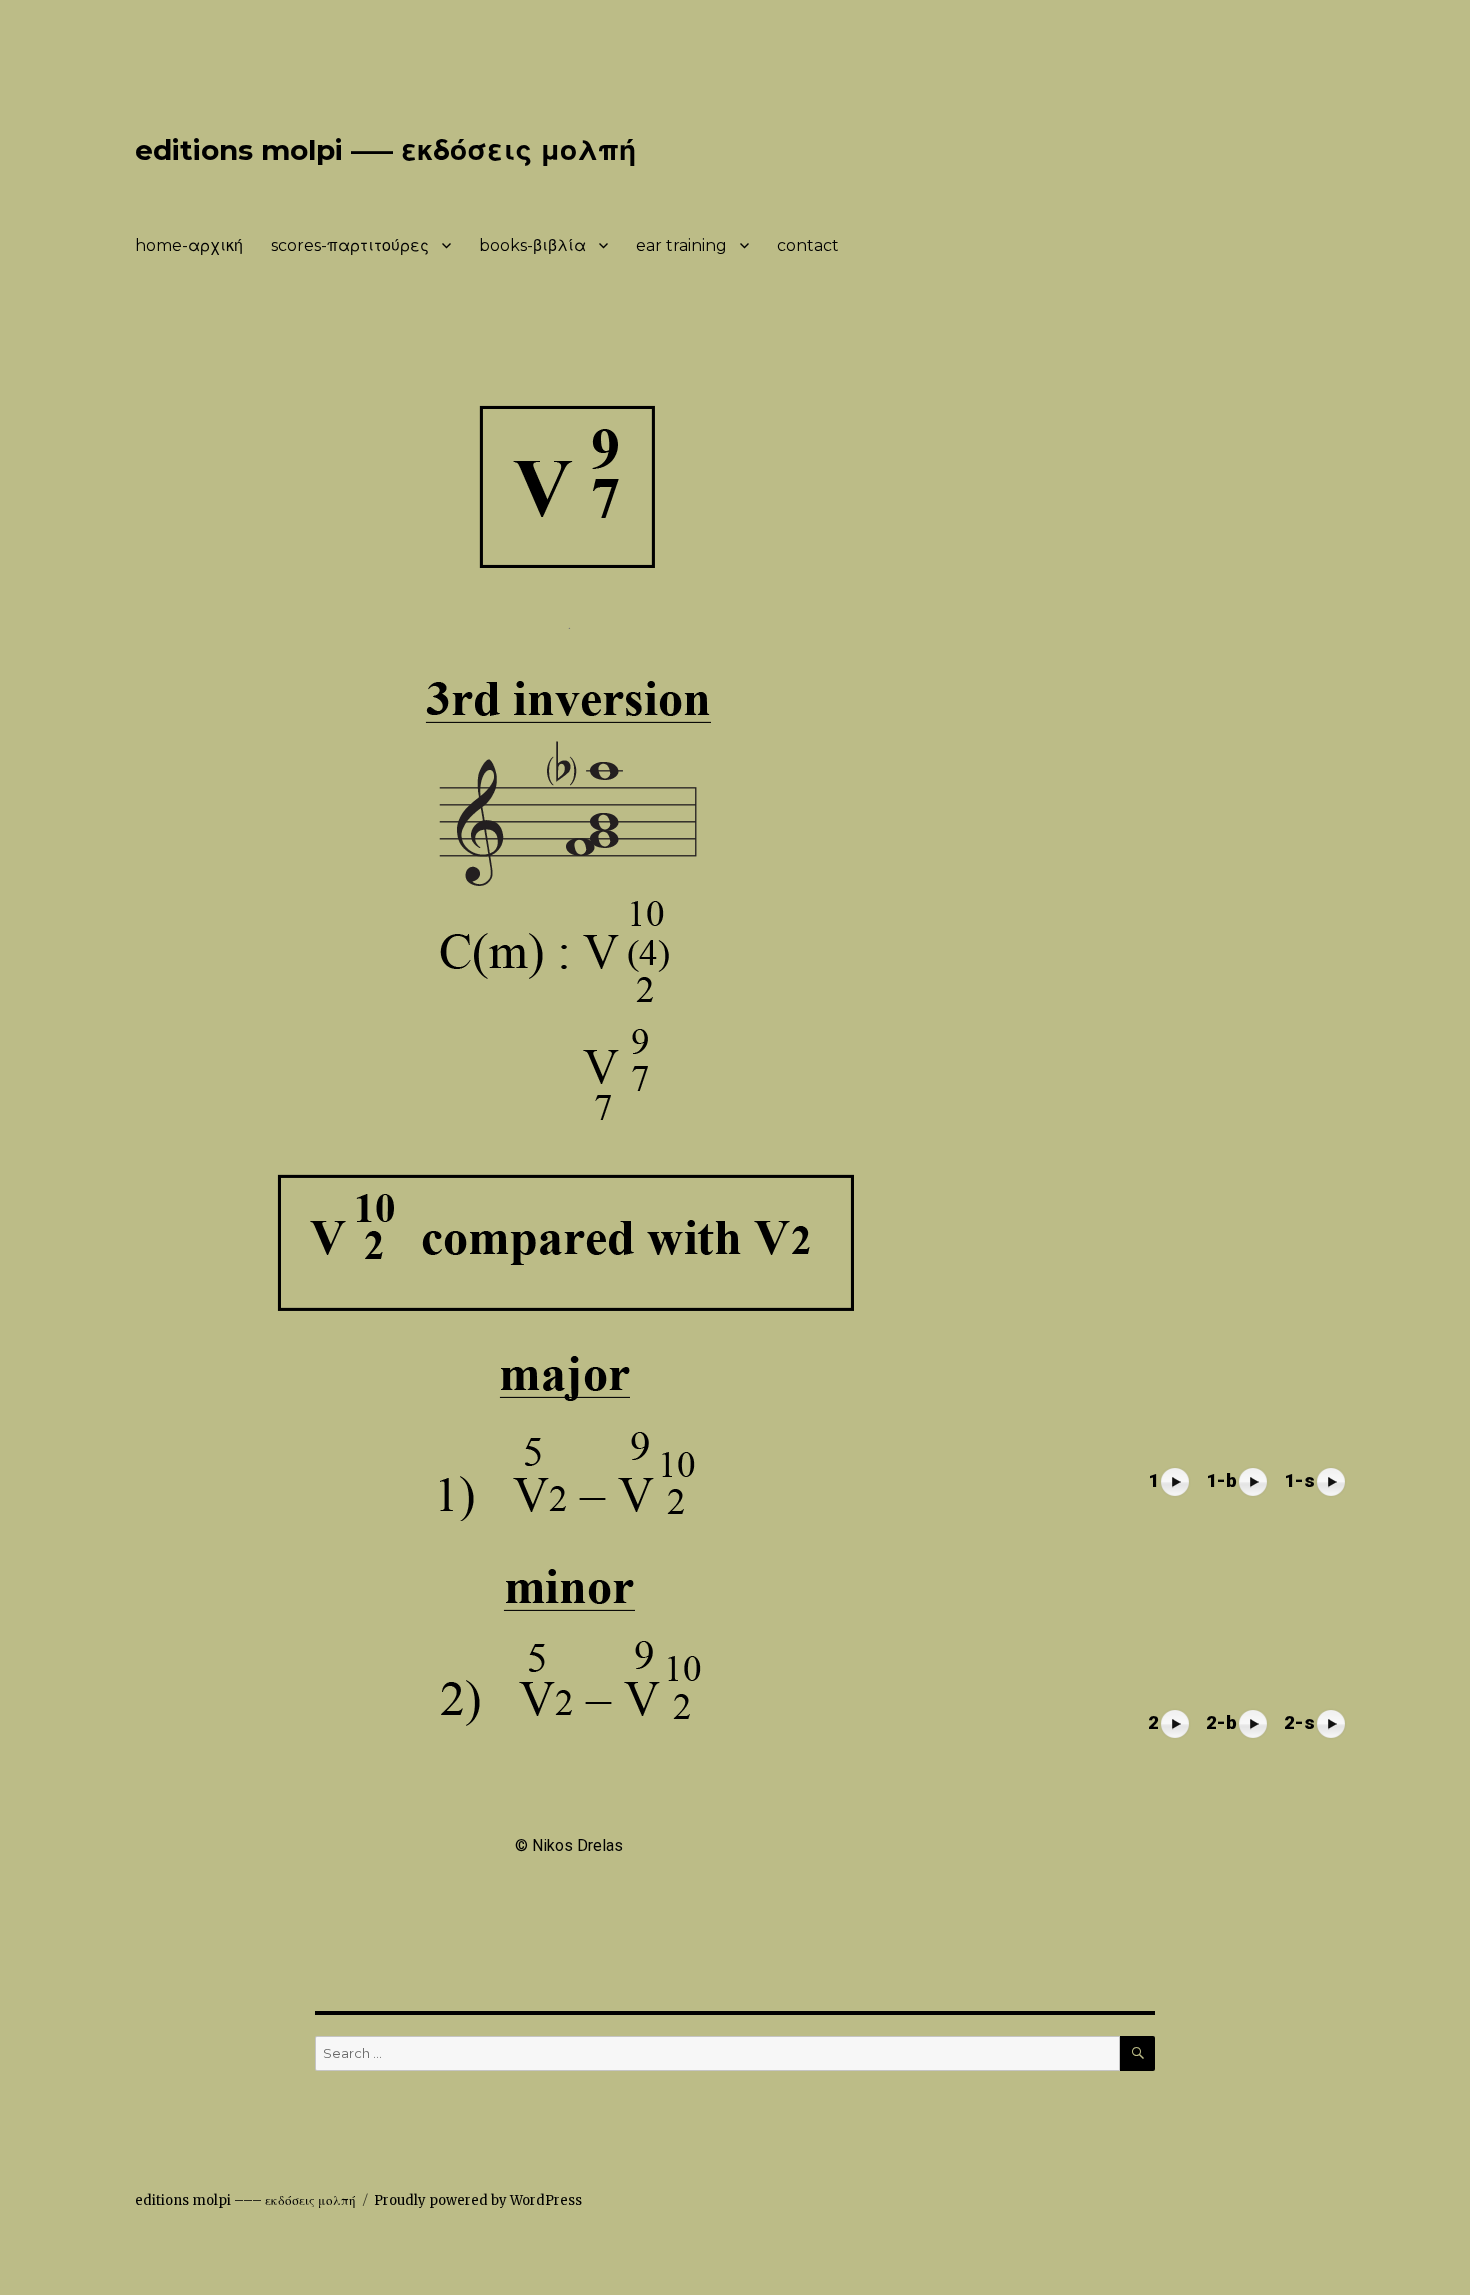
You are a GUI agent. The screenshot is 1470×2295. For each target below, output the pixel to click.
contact (808, 245)
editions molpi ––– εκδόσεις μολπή (385, 150)
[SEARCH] (1137, 2053)
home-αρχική (189, 245)
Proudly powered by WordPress (478, 2200)
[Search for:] (717, 2053)
